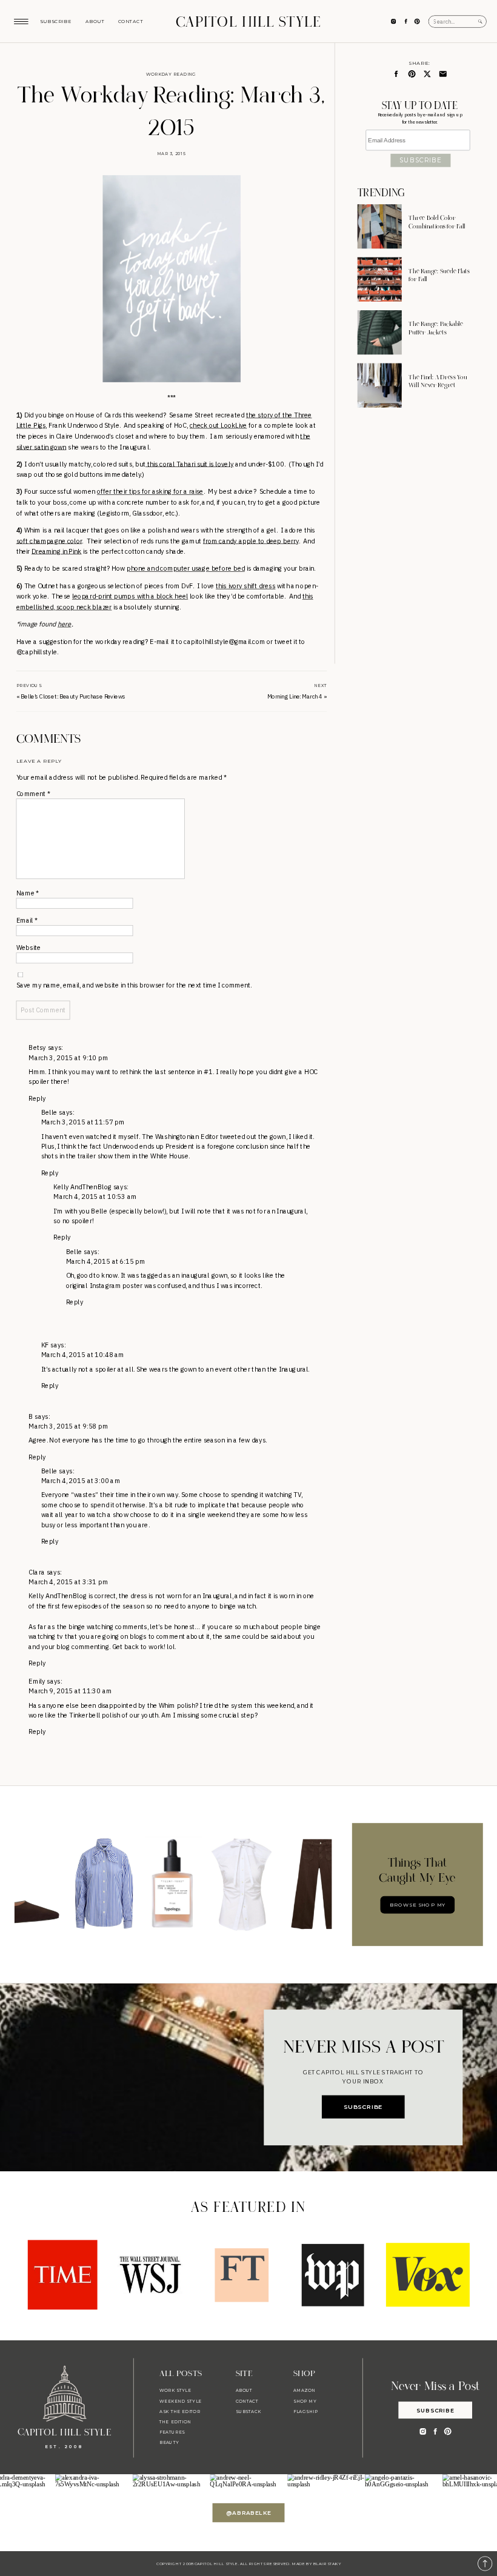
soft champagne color (49, 540)
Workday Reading (171, 75)
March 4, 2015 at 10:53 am (95, 1197)
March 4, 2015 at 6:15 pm (106, 1261)
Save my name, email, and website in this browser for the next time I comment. (134, 985)
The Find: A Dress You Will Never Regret (438, 382)
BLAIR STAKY (327, 2563)
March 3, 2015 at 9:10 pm (68, 1058)
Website (28, 948)
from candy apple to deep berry (251, 540)
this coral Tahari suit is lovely (190, 464)
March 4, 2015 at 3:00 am (81, 1481)
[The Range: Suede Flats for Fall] (380, 280)
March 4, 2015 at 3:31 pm (68, 1582)
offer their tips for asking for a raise (150, 492)
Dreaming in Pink (57, 551)
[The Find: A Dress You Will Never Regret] (380, 386)
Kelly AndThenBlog (82, 1187)
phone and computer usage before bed (186, 568)
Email (27, 920)
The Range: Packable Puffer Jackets (436, 329)
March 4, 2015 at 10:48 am (83, 1355)
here (65, 624)
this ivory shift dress (245, 586)
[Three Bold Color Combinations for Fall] (380, 227)
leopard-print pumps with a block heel (130, 596)
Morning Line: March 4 (295, 696)
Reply (37, 1098)
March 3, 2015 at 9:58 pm (68, 1426)
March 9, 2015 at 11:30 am (70, 1691)
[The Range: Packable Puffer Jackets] (380, 332)
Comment (33, 794)
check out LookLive (218, 425)
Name (28, 893)
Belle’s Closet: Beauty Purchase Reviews (73, 696)
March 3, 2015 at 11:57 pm (83, 1123)
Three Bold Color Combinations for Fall (437, 223)
